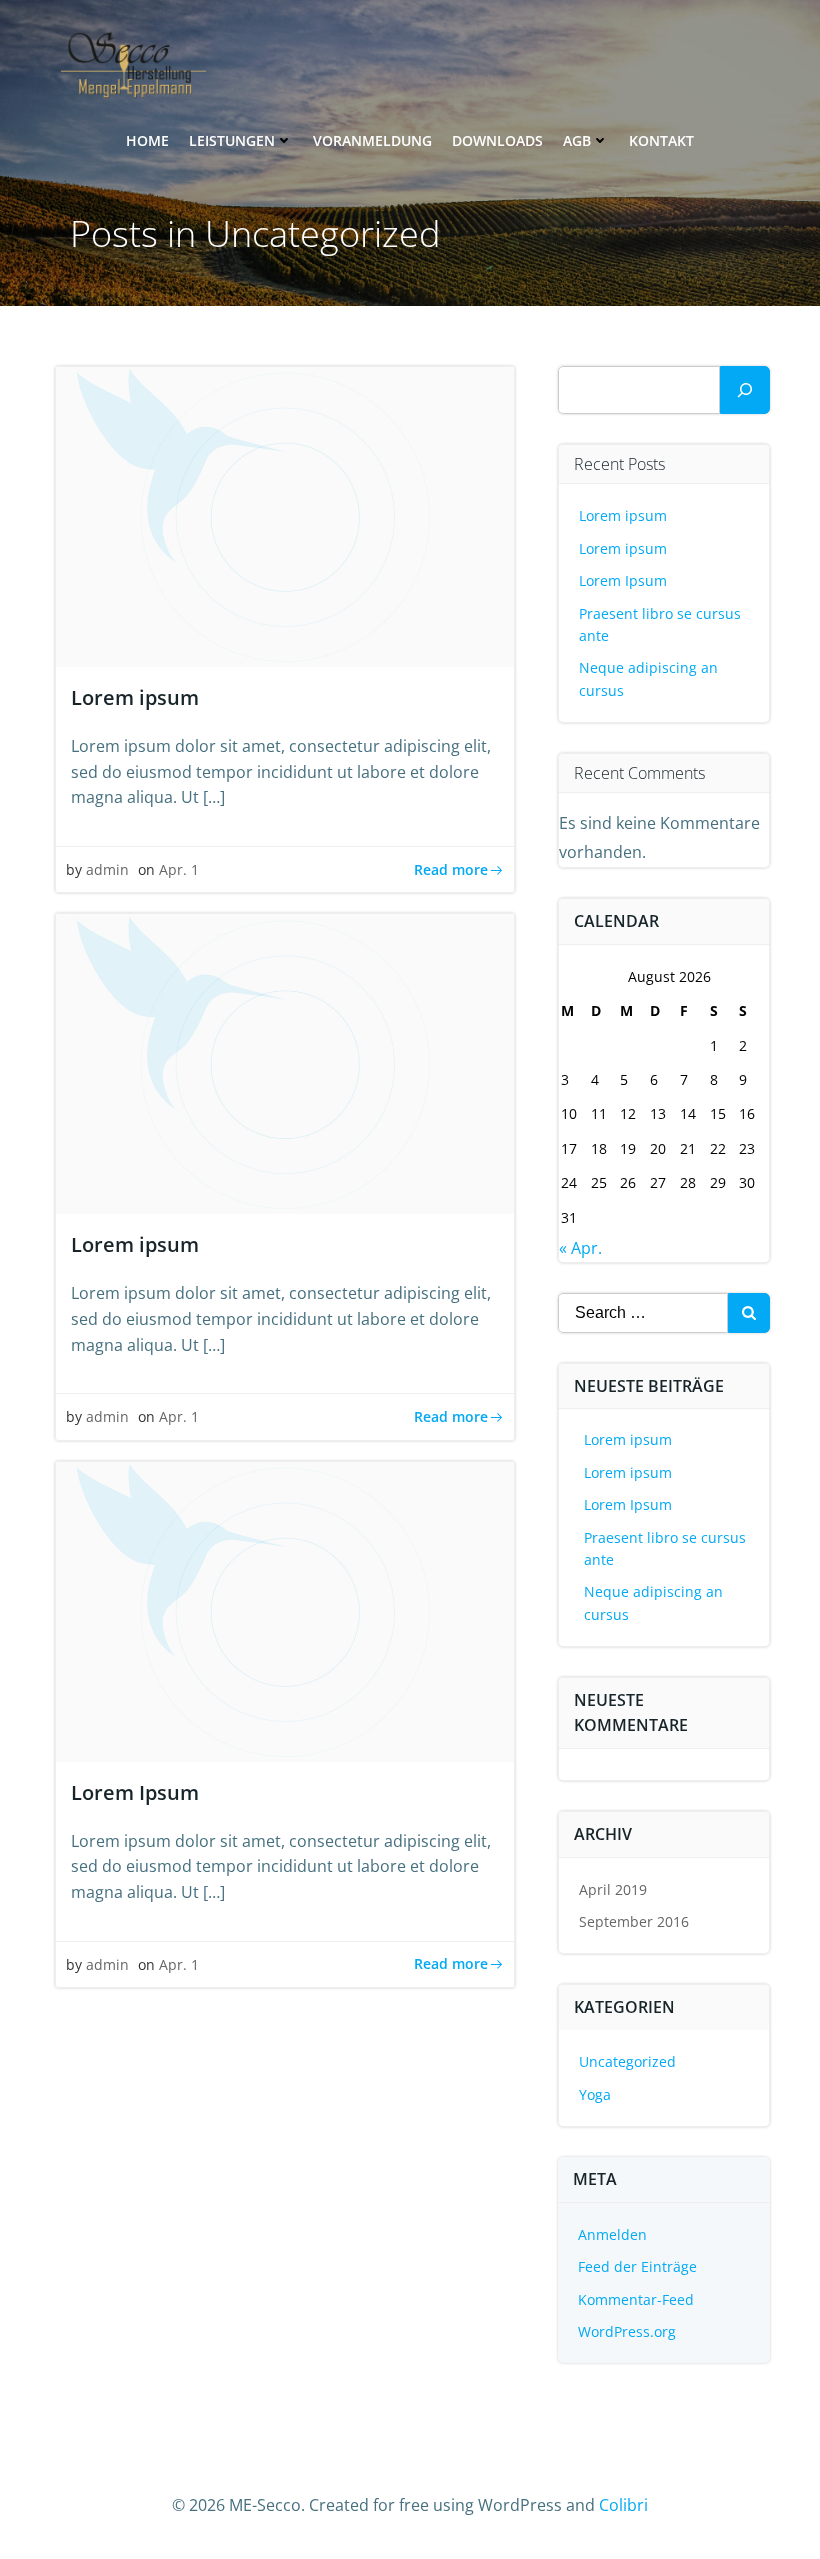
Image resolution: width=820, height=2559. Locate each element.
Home (147, 140)
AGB (577, 140)
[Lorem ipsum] (285, 515)
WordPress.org (627, 2331)
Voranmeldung (372, 140)
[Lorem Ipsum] (285, 1610)
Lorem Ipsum (623, 580)
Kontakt (661, 140)
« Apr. (580, 1248)
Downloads (497, 140)
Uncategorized (627, 2061)
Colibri (623, 2505)
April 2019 (613, 1889)
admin (107, 869)
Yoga (595, 2094)
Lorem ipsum (623, 515)
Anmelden (612, 2234)
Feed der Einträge (637, 2266)
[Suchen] (745, 390)
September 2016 (634, 1921)
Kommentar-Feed (636, 2299)
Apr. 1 (179, 869)
